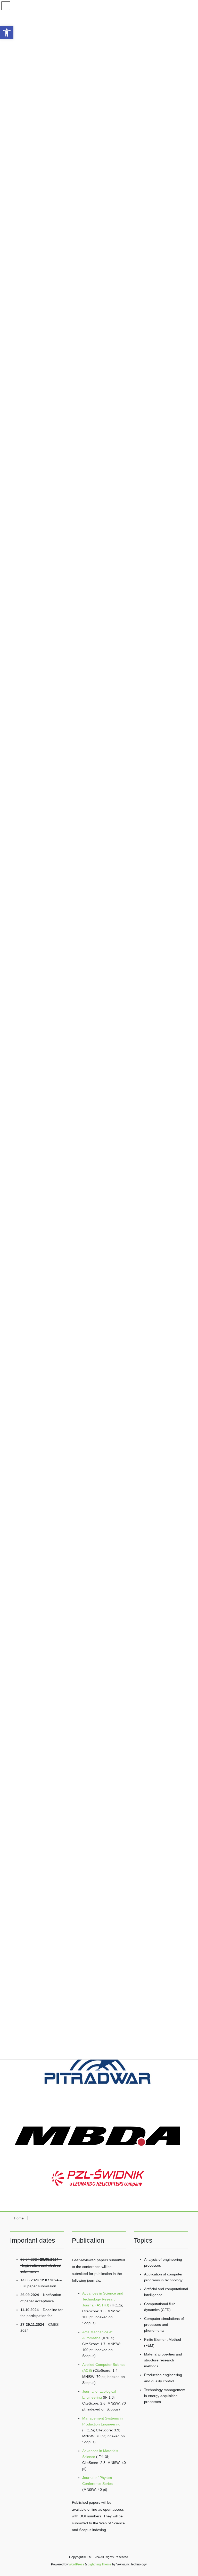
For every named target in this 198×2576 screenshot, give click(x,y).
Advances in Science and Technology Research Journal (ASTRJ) (103, 2299)
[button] (7, 33)
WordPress (76, 2564)
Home (19, 2218)
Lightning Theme (100, 2564)
